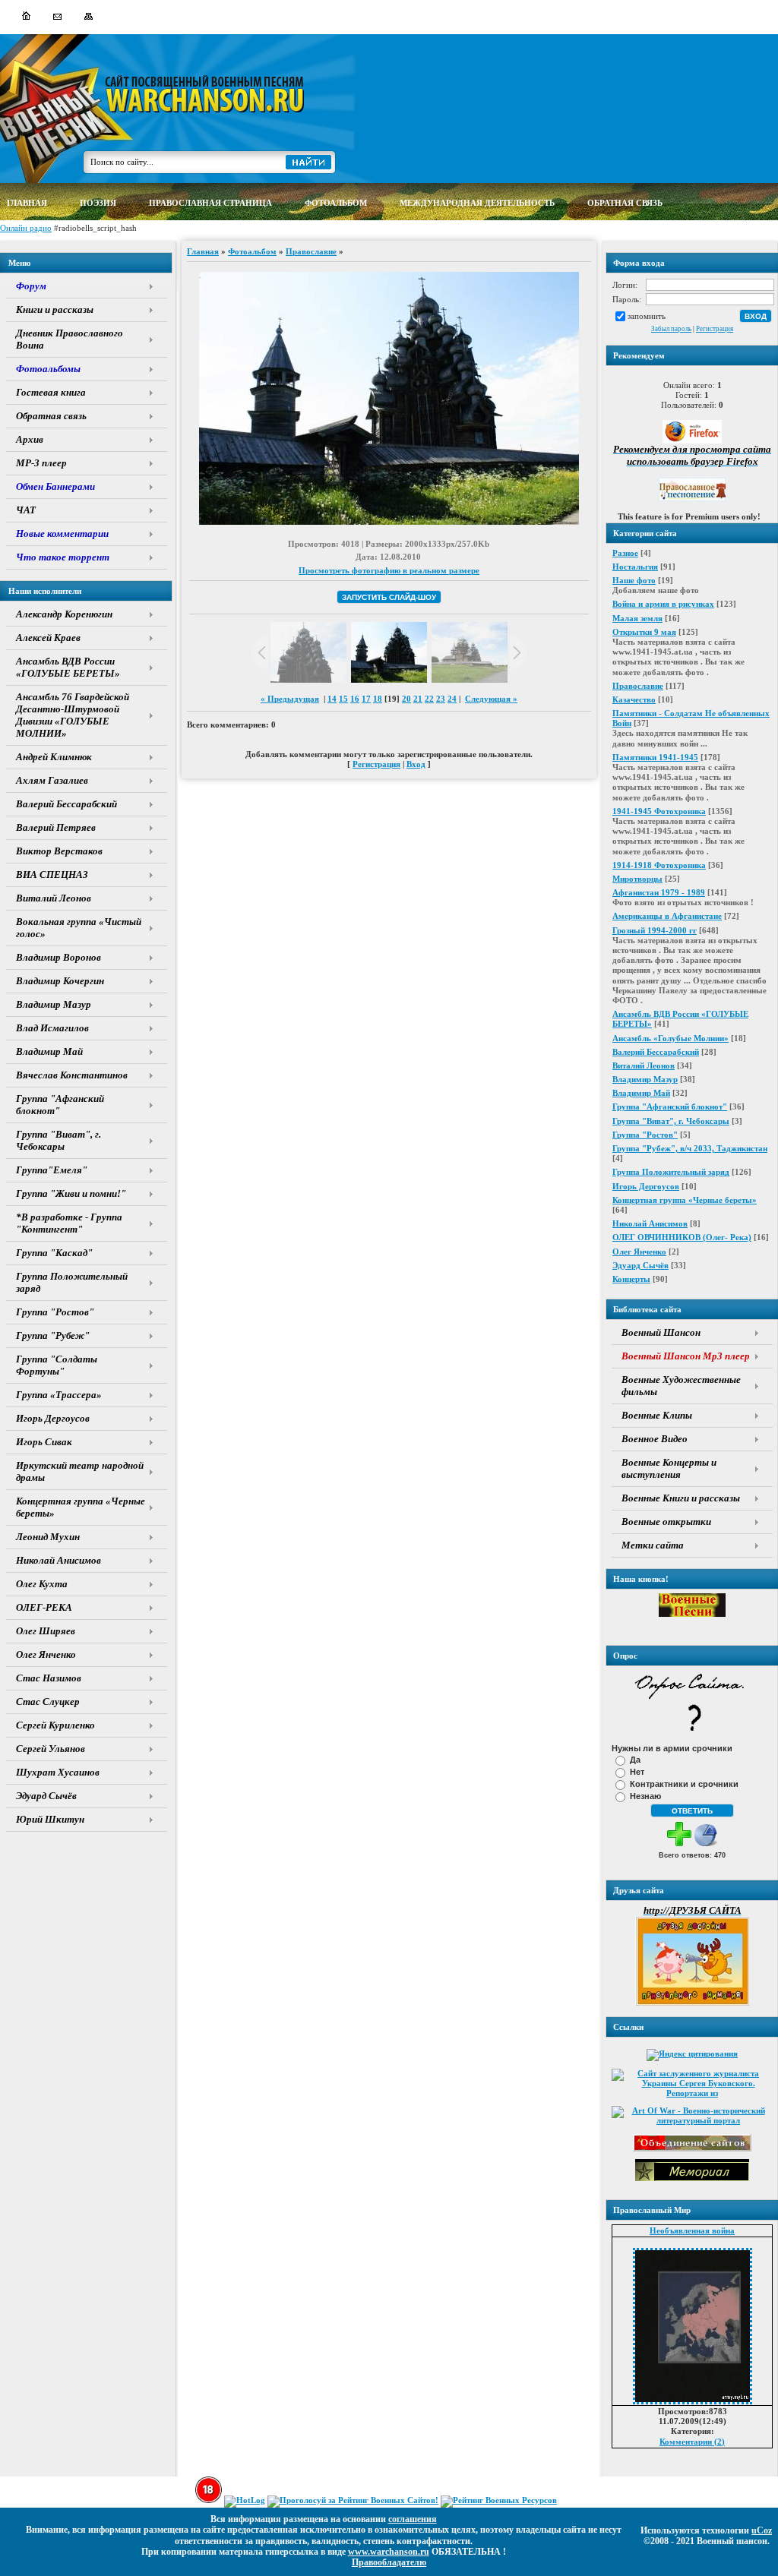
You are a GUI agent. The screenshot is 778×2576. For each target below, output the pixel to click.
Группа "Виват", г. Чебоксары (671, 1121)
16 (355, 699)
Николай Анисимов (650, 1223)
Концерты (631, 1279)
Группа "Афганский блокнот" (670, 1106)
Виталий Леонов (644, 1065)
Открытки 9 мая (644, 632)
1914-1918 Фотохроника (659, 865)
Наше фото (634, 580)
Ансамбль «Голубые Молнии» (670, 1038)
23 (441, 699)
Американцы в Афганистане (667, 916)
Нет (637, 1772)
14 (332, 699)
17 (366, 699)
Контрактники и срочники (684, 1784)
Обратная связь (625, 203)
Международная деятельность (477, 203)
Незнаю (645, 1796)
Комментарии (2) (692, 2442)
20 (406, 699)
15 (343, 699)
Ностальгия (635, 567)
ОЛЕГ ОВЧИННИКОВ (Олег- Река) (682, 1237)
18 (378, 699)
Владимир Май (641, 1093)
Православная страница (210, 203)
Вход (416, 764)
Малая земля (637, 618)
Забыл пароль (671, 329)
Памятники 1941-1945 (655, 757)
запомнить (647, 316)
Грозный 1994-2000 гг (655, 930)
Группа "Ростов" (645, 1135)
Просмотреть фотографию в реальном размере (389, 570)
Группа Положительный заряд (671, 1172)
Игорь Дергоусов (646, 1186)
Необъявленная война (692, 2230)
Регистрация (715, 329)
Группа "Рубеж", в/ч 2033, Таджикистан (690, 1148)
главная (27, 203)
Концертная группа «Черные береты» (685, 1200)
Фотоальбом (252, 251)
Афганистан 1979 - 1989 (659, 892)
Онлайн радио (26, 228)
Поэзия (98, 203)
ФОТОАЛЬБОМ (336, 203)
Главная (203, 251)
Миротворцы (637, 879)
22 (429, 699)
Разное (625, 553)
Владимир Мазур (645, 1079)
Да (635, 1760)
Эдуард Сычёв (640, 1265)
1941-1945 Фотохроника (659, 811)
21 (418, 699)
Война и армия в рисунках (663, 604)
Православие (638, 686)
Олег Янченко (639, 1252)
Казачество (634, 699)
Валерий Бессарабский (656, 1052)
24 (452, 699)
